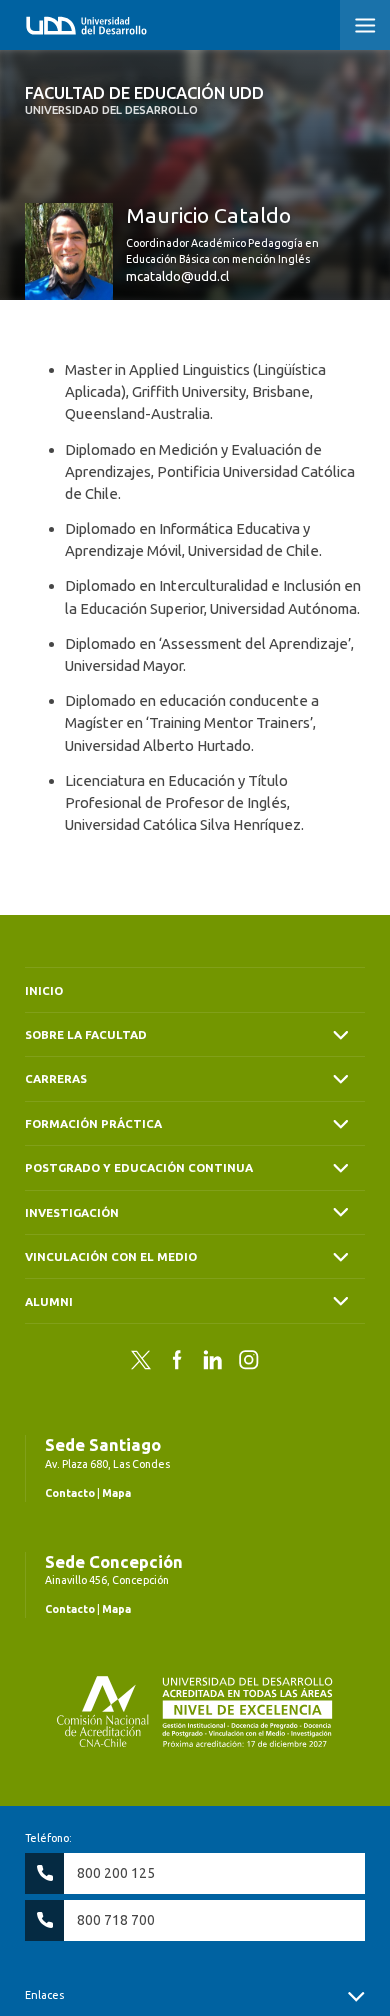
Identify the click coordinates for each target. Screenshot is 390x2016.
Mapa (116, 1493)
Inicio (44, 990)
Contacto (70, 1493)
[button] (365, 25)
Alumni (49, 1301)
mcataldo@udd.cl (177, 276)
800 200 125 (116, 1873)
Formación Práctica (93, 1123)
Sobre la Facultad (86, 1034)
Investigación (72, 1212)
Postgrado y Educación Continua (139, 1167)
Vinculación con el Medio (111, 1256)
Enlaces (44, 1995)
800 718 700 (116, 1920)
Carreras (56, 1078)
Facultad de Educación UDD (144, 100)
